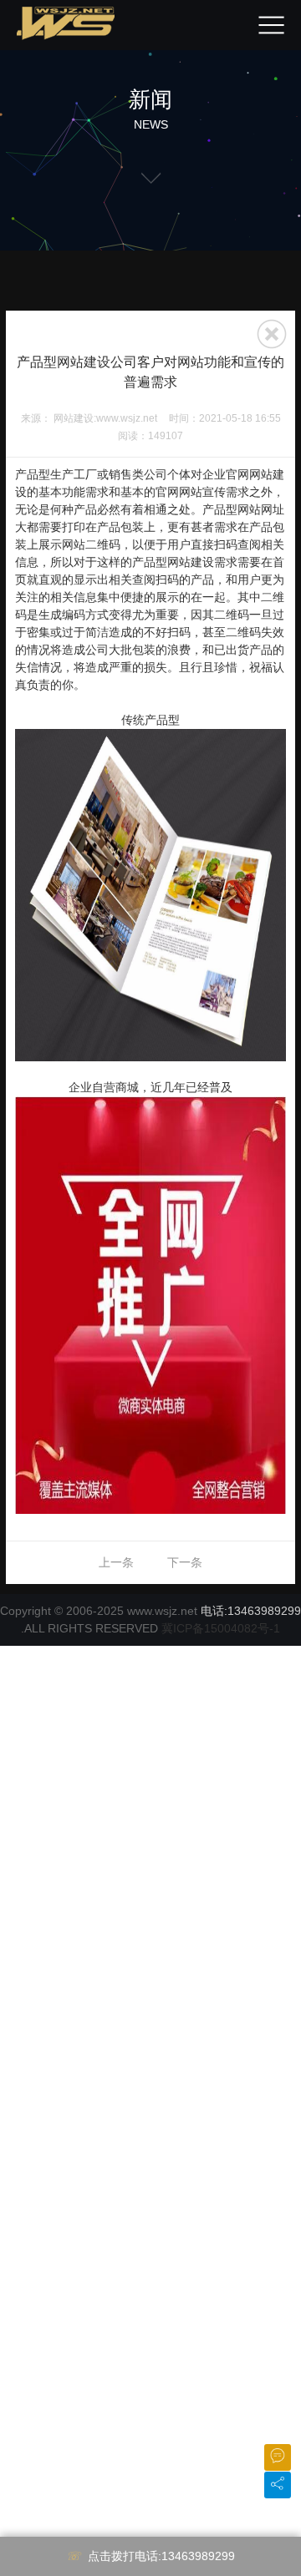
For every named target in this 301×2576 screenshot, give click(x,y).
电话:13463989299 (251, 1611)
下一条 (185, 1562)
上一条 (116, 1562)
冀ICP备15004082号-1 (221, 1628)
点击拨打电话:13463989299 (161, 2556)
